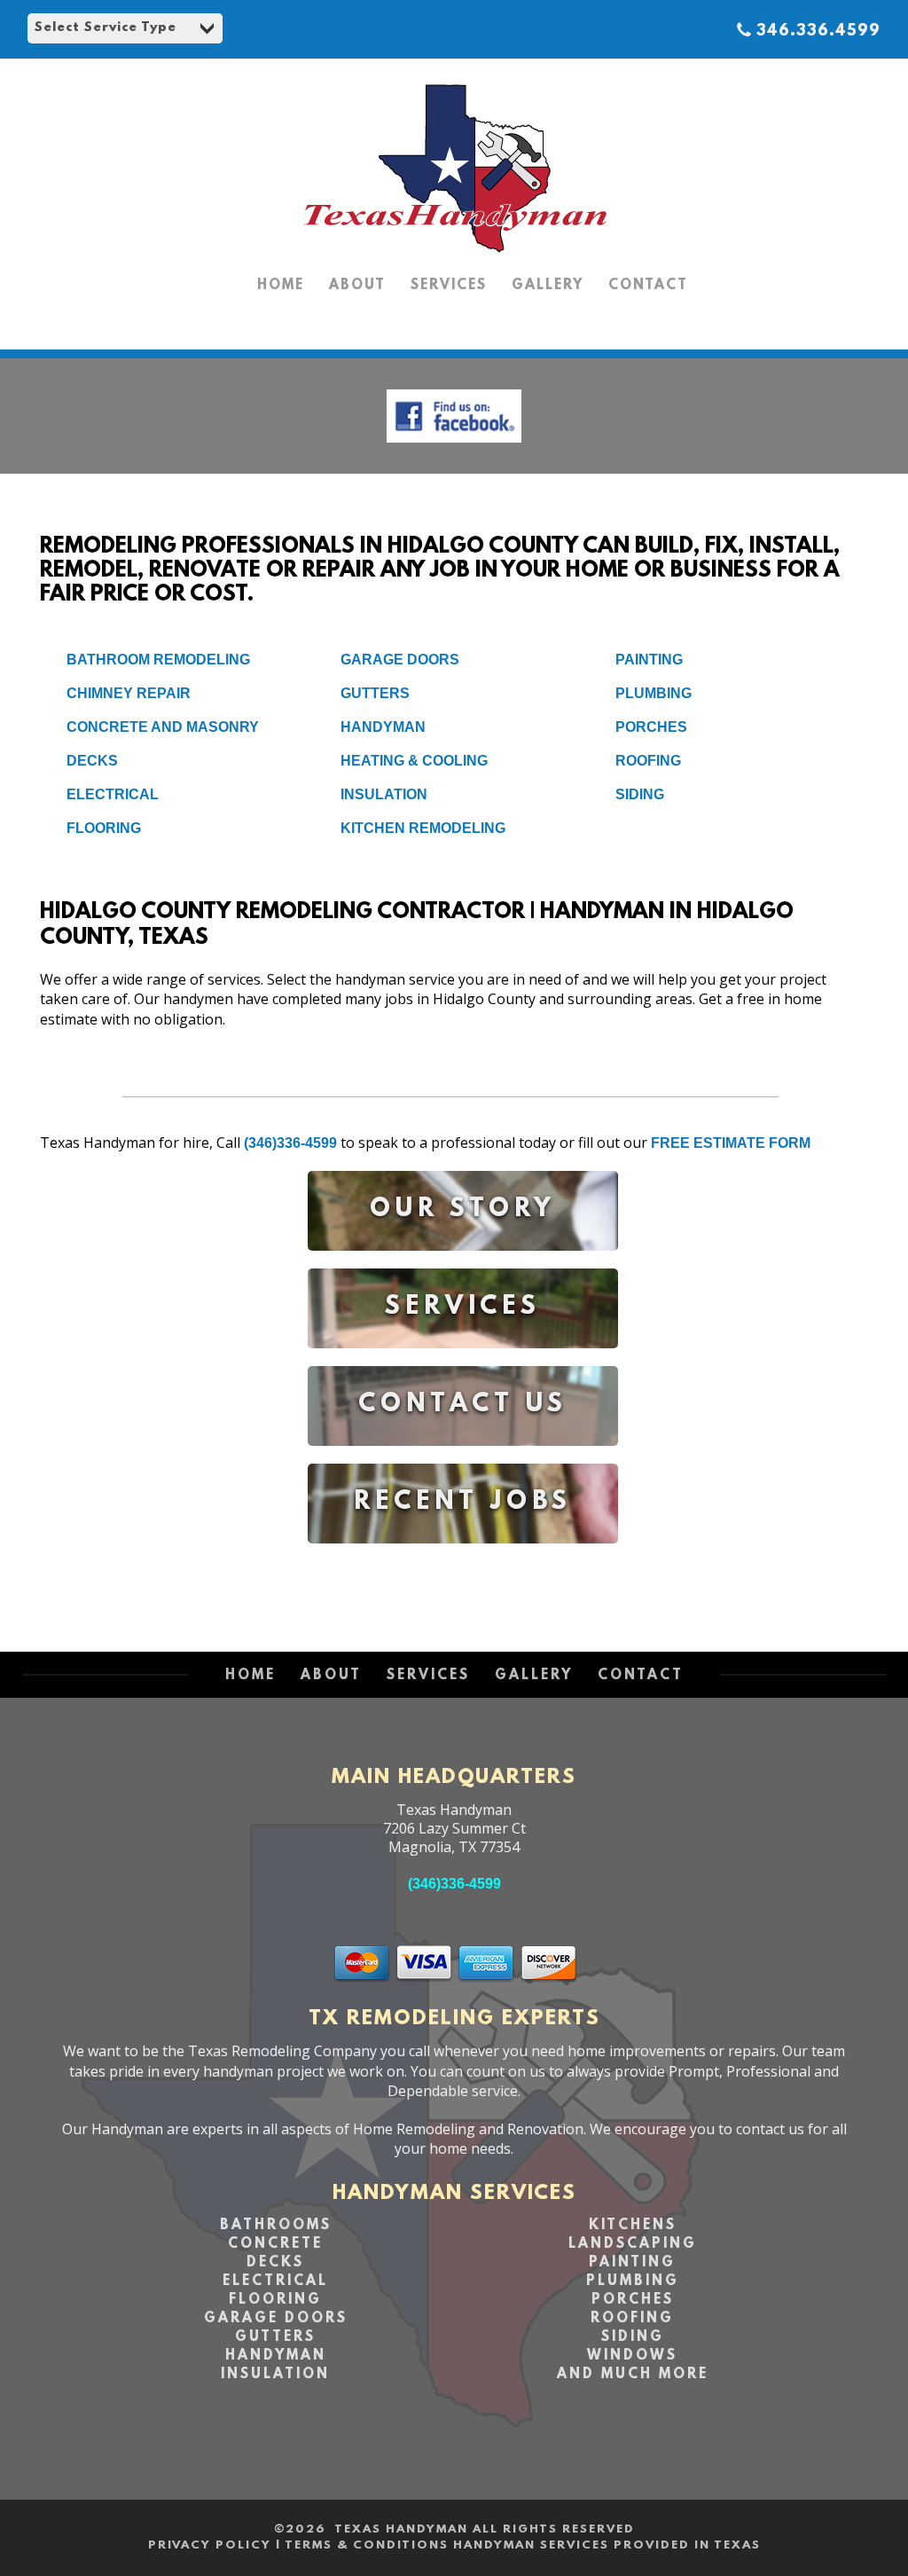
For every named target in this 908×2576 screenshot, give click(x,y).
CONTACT (648, 286)
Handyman (383, 727)
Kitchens (633, 2226)
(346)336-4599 (290, 1143)
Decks (92, 761)
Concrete (275, 2244)
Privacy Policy (210, 2545)
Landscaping (633, 2244)
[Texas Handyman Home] (454, 252)
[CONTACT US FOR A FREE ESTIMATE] (463, 1459)
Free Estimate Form (731, 1143)
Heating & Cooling (414, 761)
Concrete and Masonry (163, 727)
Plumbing (654, 693)
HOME (281, 286)
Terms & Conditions (367, 2545)
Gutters (375, 693)
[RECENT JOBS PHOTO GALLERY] (463, 1556)
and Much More (633, 2375)
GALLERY (548, 286)
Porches (651, 727)
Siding (640, 794)
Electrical (113, 794)
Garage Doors (400, 660)
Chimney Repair (129, 693)
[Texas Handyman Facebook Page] (454, 447)
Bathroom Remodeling (158, 660)
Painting (649, 660)
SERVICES (449, 286)
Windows (632, 2356)
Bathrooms (276, 2226)
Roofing (648, 761)
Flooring (104, 828)
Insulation (384, 794)
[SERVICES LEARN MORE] (463, 1361)
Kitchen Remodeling (423, 828)
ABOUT (357, 286)
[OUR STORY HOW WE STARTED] (463, 1264)
